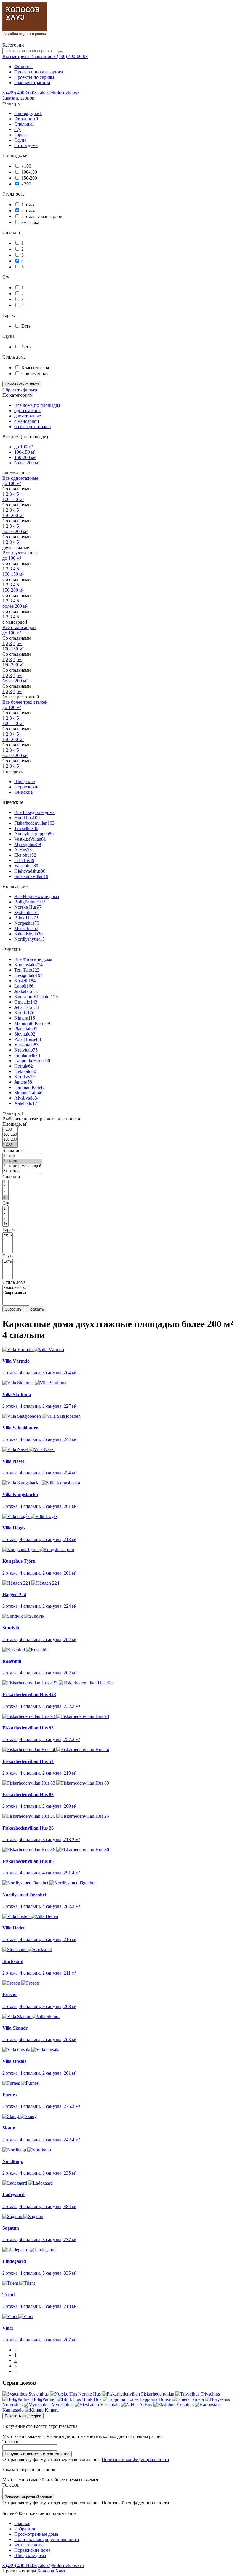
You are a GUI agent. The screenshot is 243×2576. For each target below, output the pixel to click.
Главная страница (32, 83)
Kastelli (25, 981)
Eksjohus (25, 855)
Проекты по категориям (39, 72)
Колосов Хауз (51, 2571)
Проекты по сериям (34, 77)
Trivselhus (26, 828)
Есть (26, 326)
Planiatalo (26, 1029)
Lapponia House (32, 1061)
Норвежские (27, 787)
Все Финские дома (33, 959)
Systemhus (27, 912)
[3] (5, 1192)
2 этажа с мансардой (42, 216)
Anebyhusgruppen (34, 834)
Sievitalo (25, 1034)
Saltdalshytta (28, 934)
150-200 (29, 178)
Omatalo (26, 1002)
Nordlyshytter (29, 939)
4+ (24, 305)
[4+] (5, 1224)
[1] (5, 1182)
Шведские (25, 781)
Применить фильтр (22, 384)
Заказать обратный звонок (28, 2497)
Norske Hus (28, 907)
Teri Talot (27, 970)
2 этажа (29, 211)
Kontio (24, 1013)
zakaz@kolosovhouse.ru (61, 2565)
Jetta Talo (27, 1007)
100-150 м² (25, 452)
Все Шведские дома (34, 812)
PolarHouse (28, 1039)
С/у (18, 129)
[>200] (10, 1145)
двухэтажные (28, 416)
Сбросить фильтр (20, 390)
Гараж (20, 135)
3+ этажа (30, 222)
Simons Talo (28, 1093)
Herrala (24, 1066)
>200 (26, 184)
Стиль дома (26, 145)
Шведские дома (30, 2555)
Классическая (35, 368)
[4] (5, 1197)
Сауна (20, 140)
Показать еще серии (23, 2416)
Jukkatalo (27, 991)
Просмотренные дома (36, 2534)
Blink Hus (26, 918)
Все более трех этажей (25, 702)
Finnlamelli (27, 1055)
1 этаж (28, 205)
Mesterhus (26, 928)
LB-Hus (24, 860)
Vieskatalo (26, 1045)
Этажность (26, 119)
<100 (26, 166)
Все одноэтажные (20, 478)
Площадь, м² (28, 113)
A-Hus (23, 850)
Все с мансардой (19, 627)
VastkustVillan (30, 839)
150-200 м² (25, 457)
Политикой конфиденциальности (135, 2459)
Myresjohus (28, 844)
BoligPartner (30, 902)
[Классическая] (16, 1288)
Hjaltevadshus (30, 871)
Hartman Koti (29, 1087)
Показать (36, 1309)
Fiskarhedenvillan (34, 823)
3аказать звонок (18, 98)
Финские (23, 792)
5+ (24, 267)
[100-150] (10, 1135)
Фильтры (23, 67)
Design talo (28, 975)
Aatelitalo (26, 1103)
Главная (22, 2523)
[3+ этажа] (22, 1171)
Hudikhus (27, 818)
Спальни (24, 124)
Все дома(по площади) (37, 405)
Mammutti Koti (32, 1023)
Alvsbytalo (27, 1098)
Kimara (25, 1018)
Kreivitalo (26, 1050)
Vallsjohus (26, 866)
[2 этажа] (22, 1161)
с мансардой (27, 421)
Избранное (25, 2529)
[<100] (10, 1130)
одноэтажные (28, 411)
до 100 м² (24, 447)
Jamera (23, 1082)
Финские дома (29, 2545)
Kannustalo (28, 965)
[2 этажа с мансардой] (22, 1166)
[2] (5, 1187)
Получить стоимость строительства (37, 2454)
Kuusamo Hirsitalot (36, 997)
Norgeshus (27, 923)
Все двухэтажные (20, 553)
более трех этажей (33, 427)
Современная (35, 373)
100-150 (29, 172)
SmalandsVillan (31, 876)
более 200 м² (27, 463)
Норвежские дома (32, 2550)
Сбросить (13, 1309)
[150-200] (10, 1140)
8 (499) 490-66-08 (71, 56)
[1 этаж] (22, 1156)
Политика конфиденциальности (47, 2539)
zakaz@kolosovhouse (58, 93)
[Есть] (8, 1235)
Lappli (24, 986)
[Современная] (16, 1293)
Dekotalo (25, 1071)
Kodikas (24, 1077)
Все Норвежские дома (37, 896)
